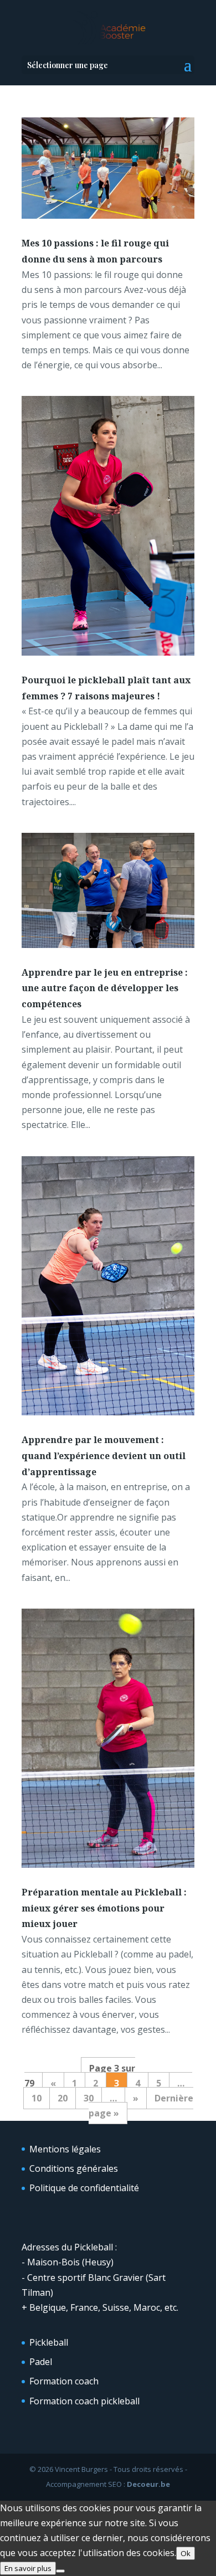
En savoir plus (28, 2568)
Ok (186, 2553)
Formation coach (64, 2381)
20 (63, 2098)
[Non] (60, 2571)
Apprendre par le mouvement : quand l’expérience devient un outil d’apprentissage (104, 1456)
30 (89, 2098)
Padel (41, 2362)
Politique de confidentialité (84, 2188)
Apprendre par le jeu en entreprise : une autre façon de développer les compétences (105, 988)
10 (37, 2098)
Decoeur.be (148, 2484)
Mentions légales (65, 2149)
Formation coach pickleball (84, 2401)
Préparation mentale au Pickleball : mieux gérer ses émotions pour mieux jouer (104, 1908)
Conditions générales (74, 2168)
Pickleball (49, 2342)
